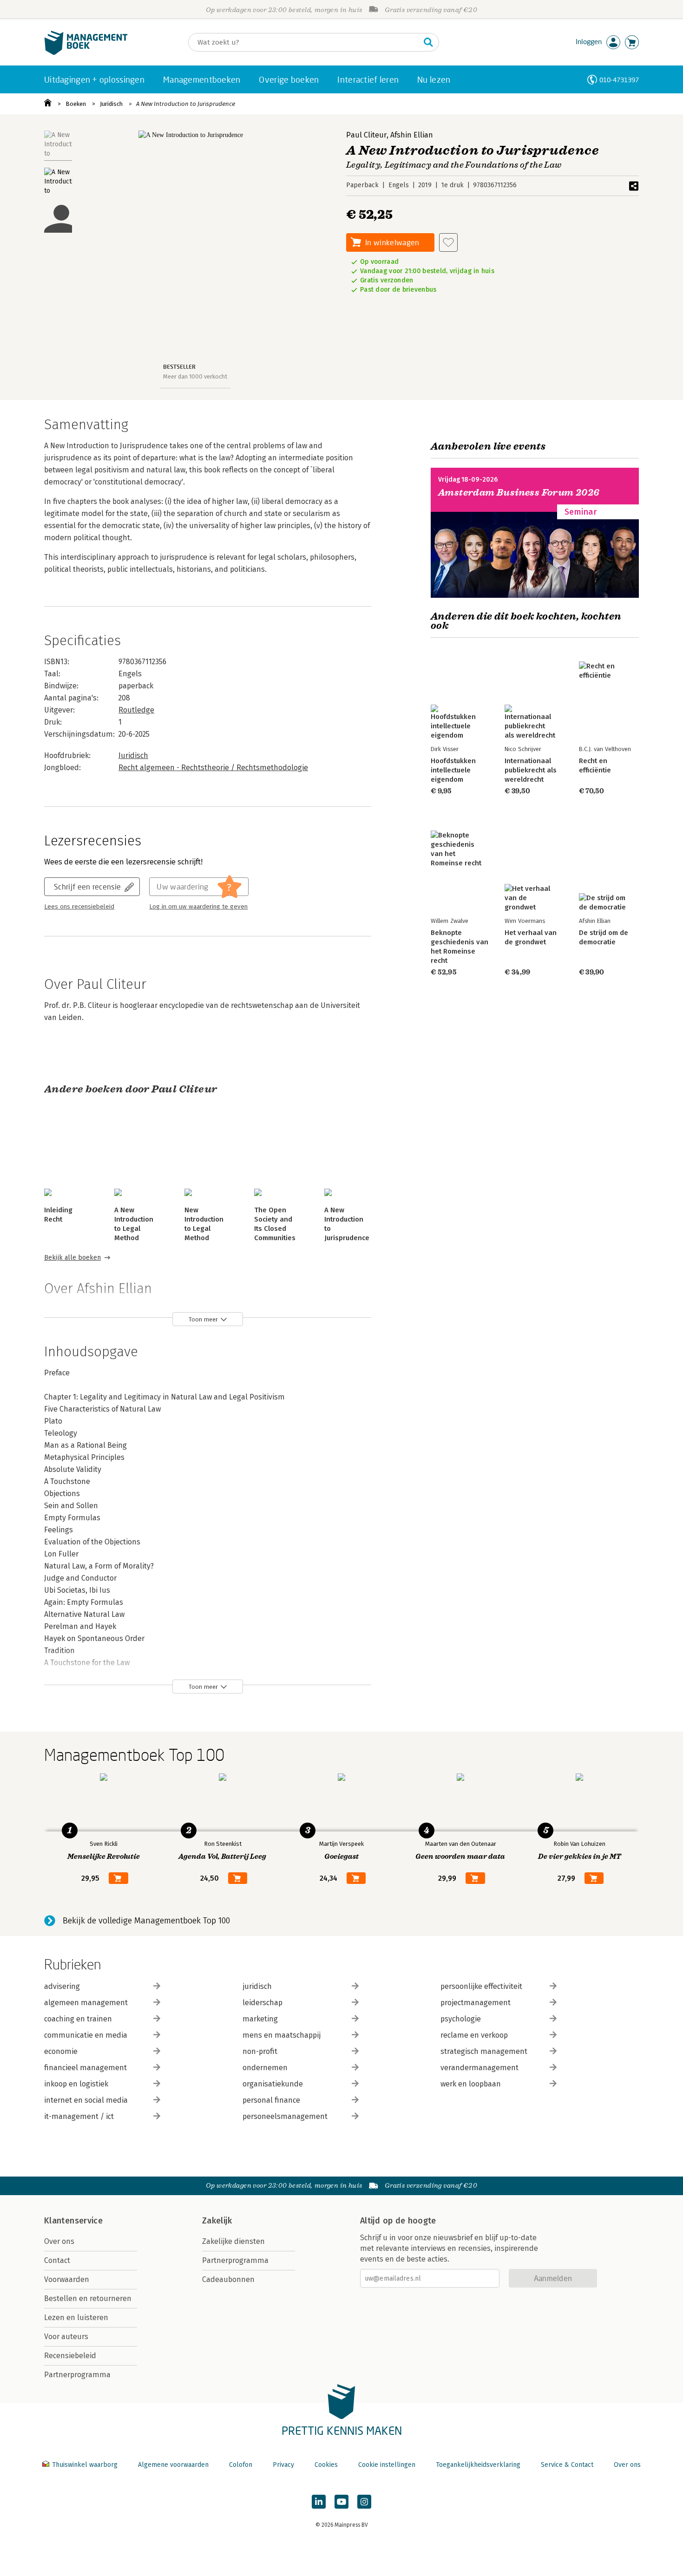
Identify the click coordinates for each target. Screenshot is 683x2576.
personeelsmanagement (285, 2116)
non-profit (260, 2051)
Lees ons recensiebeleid (79, 907)
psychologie (461, 2019)
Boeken (76, 104)
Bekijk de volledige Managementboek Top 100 (146, 1921)
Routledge (136, 710)
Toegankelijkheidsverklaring (478, 2465)
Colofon (241, 2465)
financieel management (85, 2068)
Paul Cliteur (366, 135)
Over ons (59, 2241)
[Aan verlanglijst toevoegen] (448, 242)
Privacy (283, 2465)
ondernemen (265, 2068)
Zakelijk (217, 2221)
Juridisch (111, 104)
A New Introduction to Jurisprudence (186, 104)
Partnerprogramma (77, 2375)
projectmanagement (476, 2003)
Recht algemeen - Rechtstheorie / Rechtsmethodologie (213, 768)
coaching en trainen (78, 2019)
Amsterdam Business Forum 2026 (519, 493)
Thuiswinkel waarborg (85, 2465)
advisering (62, 1986)
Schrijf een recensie (87, 886)
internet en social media (86, 2100)
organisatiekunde (273, 2084)
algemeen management (86, 2003)
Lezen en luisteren (76, 2318)
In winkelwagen (392, 242)
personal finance (271, 2100)
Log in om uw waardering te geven (198, 907)
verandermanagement (479, 2068)
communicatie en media (86, 2035)
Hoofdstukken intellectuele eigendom (453, 770)
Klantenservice (73, 2221)
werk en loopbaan (471, 2084)
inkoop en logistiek (76, 2084)
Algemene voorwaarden (173, 2465)
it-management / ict (79, 2116)
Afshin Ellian (412, 135)
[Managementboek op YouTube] (341, 2502)
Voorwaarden (67, 2279)
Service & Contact (567, 2465)
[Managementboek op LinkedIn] (319, 2502)
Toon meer (203, 1319)
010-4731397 (619, 80)
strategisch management (484, 2051)
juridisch (257, 1986)
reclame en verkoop (474, 2035)
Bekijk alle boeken (72, 1258)
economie (61, 2051)
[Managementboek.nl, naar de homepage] (86, 53)
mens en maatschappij (282, 2035)
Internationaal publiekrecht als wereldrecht (531, 770)
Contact (57, 2260)
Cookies (326, 2465)
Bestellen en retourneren (88, 2298)
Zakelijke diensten (233, 2241)
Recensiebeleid (70, 2356)
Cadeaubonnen (228, 2279)
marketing (260, 2019)
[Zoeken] (428, 42)
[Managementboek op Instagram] (364, 2502)
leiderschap (263, 2003)
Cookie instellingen (387, 2465)
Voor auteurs (66, 2337)
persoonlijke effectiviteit (481, 1986)
